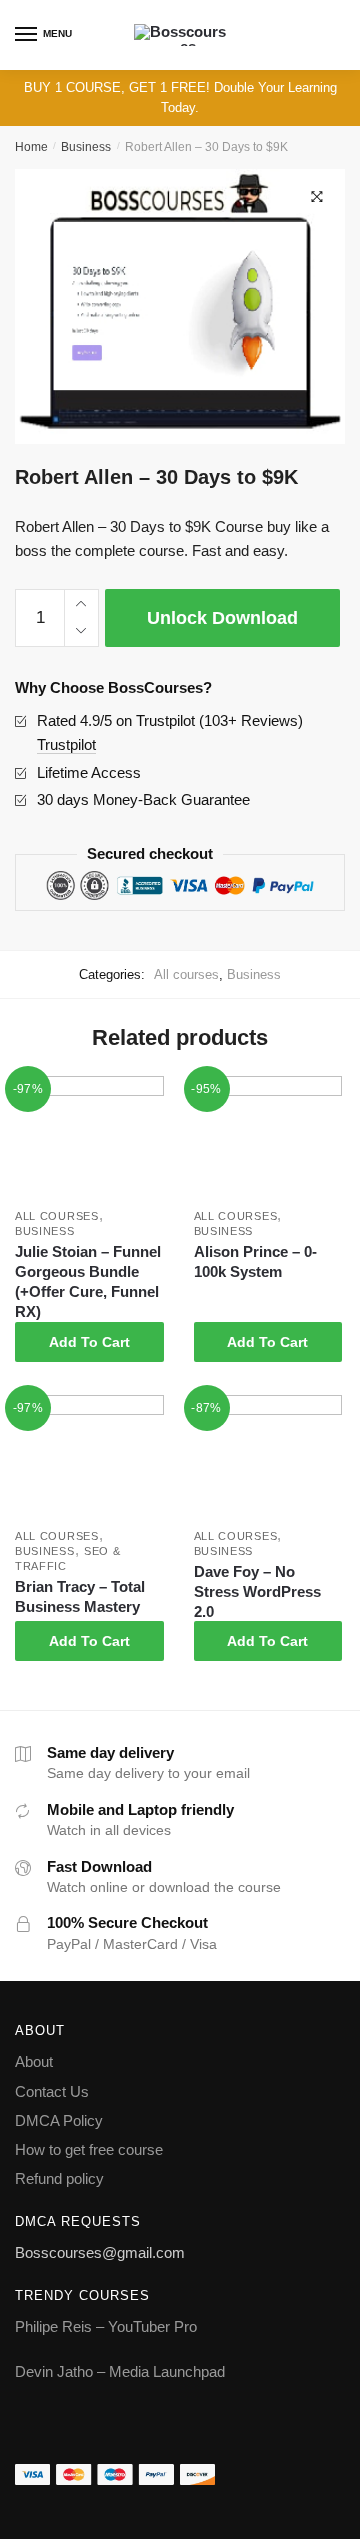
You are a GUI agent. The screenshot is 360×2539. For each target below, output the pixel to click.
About (34, 2061)
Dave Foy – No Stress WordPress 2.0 (257, 1591)
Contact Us (52, 2091)
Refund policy (59, 2178)
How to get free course (89, 2149)
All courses (186, 974)
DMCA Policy (59, 2120)
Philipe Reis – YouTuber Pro (106, 2326)
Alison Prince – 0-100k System (255, 1261)
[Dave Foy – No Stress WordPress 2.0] (268, 1457)
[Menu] (27, 35)
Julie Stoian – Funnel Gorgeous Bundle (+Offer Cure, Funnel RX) (88, 1281)
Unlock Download (222, 618)
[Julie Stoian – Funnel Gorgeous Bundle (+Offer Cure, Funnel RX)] (89, 1138)
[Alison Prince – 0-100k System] (268, 1138)
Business (86, 147)
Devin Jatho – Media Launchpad (120, 2371)
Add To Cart (89, 1342)
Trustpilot (66, 744)
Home (31, 147)
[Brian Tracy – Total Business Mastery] (89, 1457)
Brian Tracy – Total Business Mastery (80, 1596)
